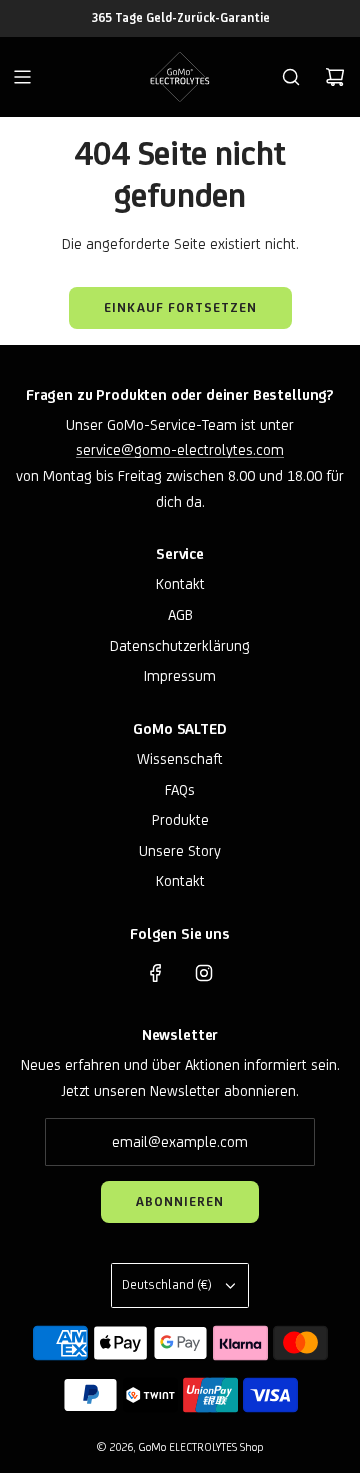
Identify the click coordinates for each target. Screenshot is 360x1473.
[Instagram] (204, 973)
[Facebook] (156, 973)
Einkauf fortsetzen (180, 307)
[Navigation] (22, 77)
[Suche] (291, 77)
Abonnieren (180, 1201)
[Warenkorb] (335, 77)
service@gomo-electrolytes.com (180, 449)
